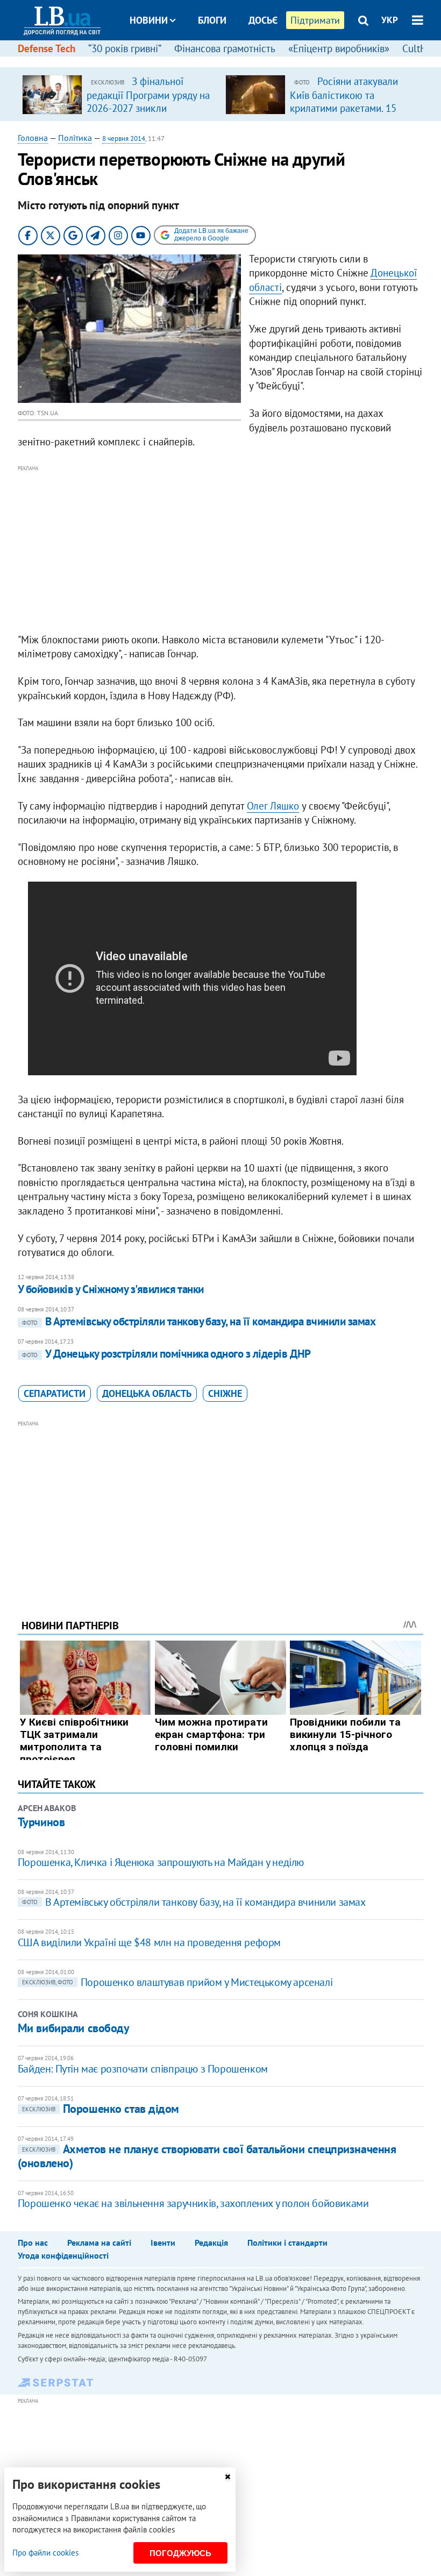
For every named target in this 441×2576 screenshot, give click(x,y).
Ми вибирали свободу (74, 2028)
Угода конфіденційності (63, 2255)
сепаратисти (55, 1393)
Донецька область (147, 1393)
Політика (75, 138)
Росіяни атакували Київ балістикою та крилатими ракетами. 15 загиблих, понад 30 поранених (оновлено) (344, 108)
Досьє (263, 20)
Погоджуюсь (180, 2553)
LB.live (230, 61)
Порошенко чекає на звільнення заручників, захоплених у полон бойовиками (193, 2203)
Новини (149, 20)
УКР (390, 20)
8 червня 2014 (124, 139)
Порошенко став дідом (101, 2109)
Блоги (212, 20)
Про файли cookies (45, 2553)
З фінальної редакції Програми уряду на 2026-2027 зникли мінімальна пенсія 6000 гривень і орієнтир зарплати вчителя (148, 114)
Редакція (211, 2243)
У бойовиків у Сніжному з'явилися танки (111, 1289)
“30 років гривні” (125, 48)
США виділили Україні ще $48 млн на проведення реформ (149, 1942)
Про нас (33, 2243)
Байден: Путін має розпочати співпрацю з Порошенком (143, 2069)
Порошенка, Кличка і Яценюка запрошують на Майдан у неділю (161, 1862)
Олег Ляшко (273, 806)
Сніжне (225, 1393)
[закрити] (227, 2477)
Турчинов (41, 1822)
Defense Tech (47, 48)
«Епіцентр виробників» (339, 48)
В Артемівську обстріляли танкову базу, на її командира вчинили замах (199, 1321)
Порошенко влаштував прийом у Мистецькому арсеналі (177, 1982)
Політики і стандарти (287, 2243)
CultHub (420, 48)
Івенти (163, 2243)
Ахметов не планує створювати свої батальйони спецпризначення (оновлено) (207, 2156)
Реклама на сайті (99, 2243)
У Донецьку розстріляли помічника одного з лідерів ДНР (166, 1354)
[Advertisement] (220, 550)
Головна (33, 138)
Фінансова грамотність (225, 48)
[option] (119, 94)
